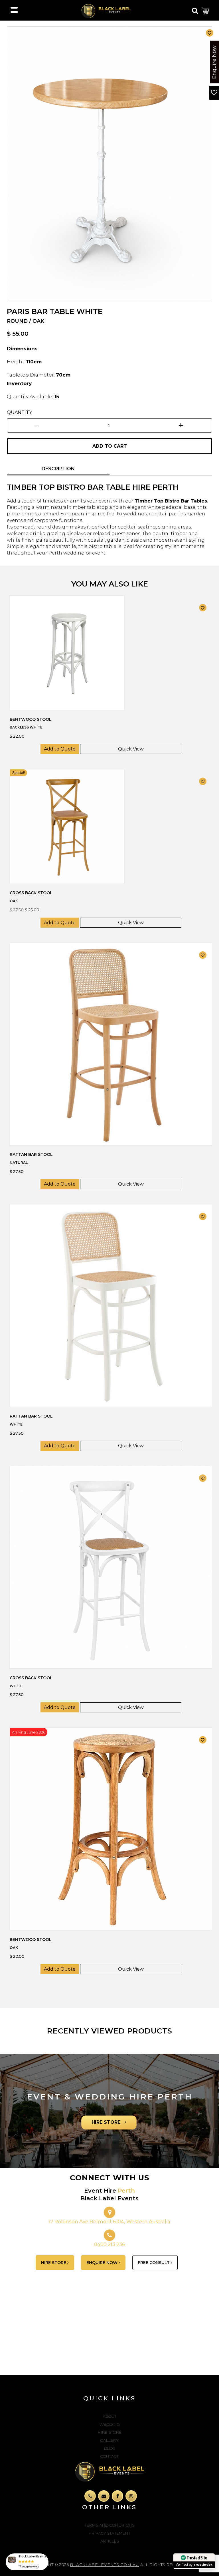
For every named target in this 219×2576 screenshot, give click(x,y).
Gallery (109, 2440)
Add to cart (110, 446)
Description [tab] (58, 469)
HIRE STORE (107, 2122)
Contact (109, 2456)
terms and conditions (109, 2525)
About (109, 2416)
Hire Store (110, 2432)
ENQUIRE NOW (103, 2263)
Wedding (110, 2424)
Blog (110, 2448)
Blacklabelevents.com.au (105, 2565)
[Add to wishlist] (210, 33)
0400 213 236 (110, 2244)
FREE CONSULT (154, 2263)
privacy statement (109, 2533)
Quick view (131, 749)
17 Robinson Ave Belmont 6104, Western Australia (109, 2221)
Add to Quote (60, 749)
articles (110, 2541)
